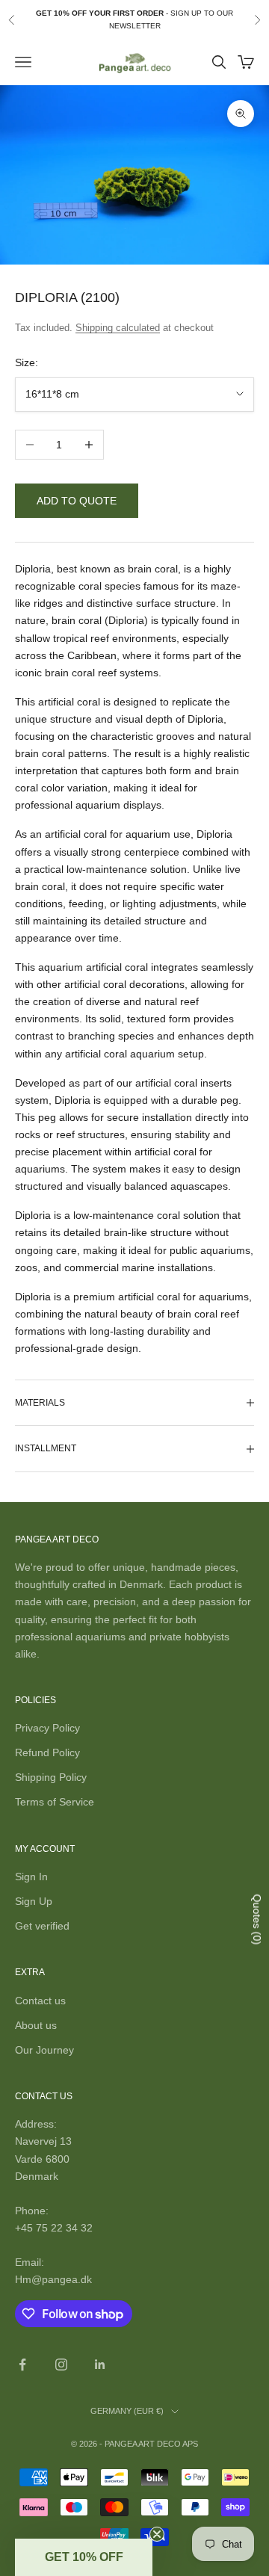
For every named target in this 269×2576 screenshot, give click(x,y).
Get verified (42, 1926)
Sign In (31, 1877)
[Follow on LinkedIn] (100, 2365)
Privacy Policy (47, 1728)
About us (36, 2025)
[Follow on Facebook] (22, 2365)
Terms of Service (55, 1802)
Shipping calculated (118, 328)
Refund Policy (47, 1752)
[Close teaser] (157, 2534)
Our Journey (44, 2050)
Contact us (40, 2001)
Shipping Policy (51, 1777)
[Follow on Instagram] (61, 2365)
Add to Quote (77, 501)
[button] (84, 2557)
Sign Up (34, 1901)
